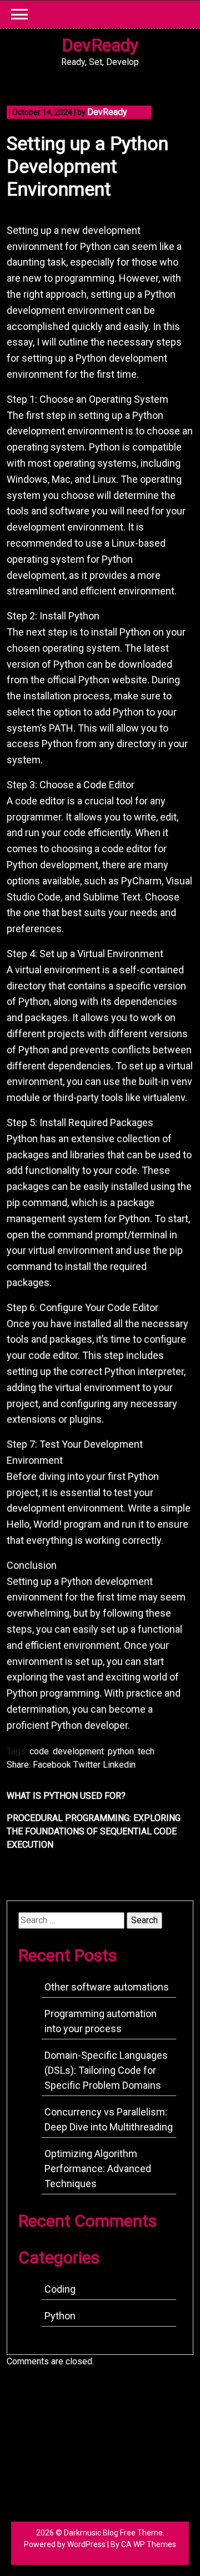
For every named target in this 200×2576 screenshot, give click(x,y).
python (121, 1751)
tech (146, 1751)
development (78, 1751)
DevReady (100, 45)
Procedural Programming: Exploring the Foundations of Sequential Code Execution (94, 1831)
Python (60, 2316)
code (39, 1751)
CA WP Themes (149, 2544)
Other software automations (107, 1987)
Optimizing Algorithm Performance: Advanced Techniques (98, 2169)
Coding (60, 2289)
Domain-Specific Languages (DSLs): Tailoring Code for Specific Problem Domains (106, 2070)
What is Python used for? (66, 1796)
